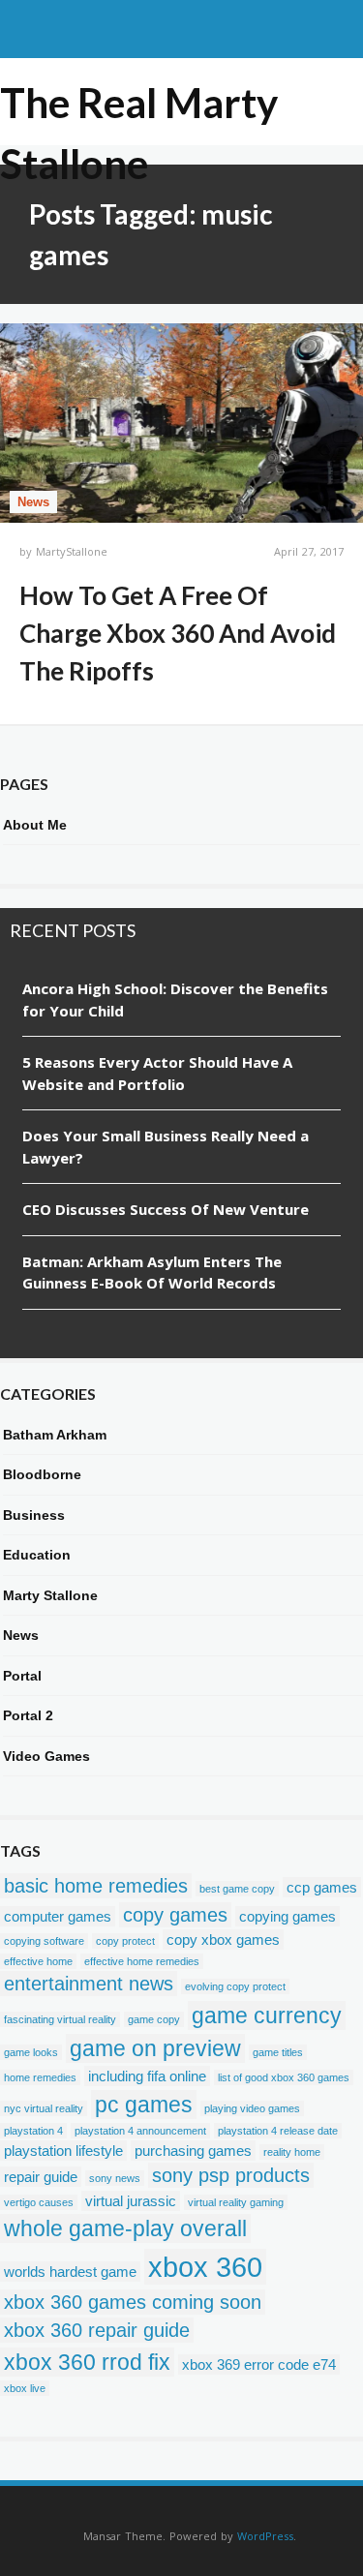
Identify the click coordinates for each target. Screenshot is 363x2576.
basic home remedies (96, 1886)
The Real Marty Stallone (139, 105)
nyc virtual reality (44, 2108)
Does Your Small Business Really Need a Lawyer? (166, 1147)
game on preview (155, 2048)
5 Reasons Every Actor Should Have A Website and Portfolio (157, 1073)
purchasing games (193, 2151)
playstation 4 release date (278, 2131)
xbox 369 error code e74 (259, 2364)
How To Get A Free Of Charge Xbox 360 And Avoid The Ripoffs (178, 633)
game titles (278, 2052)
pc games (144, 2105)
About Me (35, 825)
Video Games (46, 1756)
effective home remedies (142, 1961)
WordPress (265, 2536)
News (33, 502)
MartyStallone (72, 551)
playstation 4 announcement (140, 2131)
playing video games (252, 2108)
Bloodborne (42, 1474)
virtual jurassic (131, 2201)
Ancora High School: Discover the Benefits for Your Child (175, 1000)
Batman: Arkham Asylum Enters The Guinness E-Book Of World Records (152, 1273)
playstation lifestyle (63, 2151)
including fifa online (147, 2076)
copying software (44, 1941)
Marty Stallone (50, 1595)
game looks (31, 2052)
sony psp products (231, 2175)
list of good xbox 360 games (284, 2077)
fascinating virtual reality (60, 2019)
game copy (154, 2019)
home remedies (40, 2077)
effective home (38, 1961)
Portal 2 (28, 1715)
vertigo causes (39, 2202)
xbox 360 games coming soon (133, 2302)
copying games (287, 1916)
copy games (175, 1915)
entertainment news (89, 1984)
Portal (22, 1676)
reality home (292, 2152)
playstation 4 (33, 2131)
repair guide (41, 2177)
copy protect (125, 1941)
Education (37, 1555)
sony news (115, 2178)
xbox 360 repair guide (97, 2330)
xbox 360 (205, 2267)
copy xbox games (223, 1940)
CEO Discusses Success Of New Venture (166, 1209)
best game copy (237, 1889)
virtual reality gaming (236, 2202)
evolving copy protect (235, 1986)
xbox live (25, 2388)
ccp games (322, 1887)
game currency (267, 2015)
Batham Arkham (55, 1435)
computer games (58, 1916)
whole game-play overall (125, 2228)
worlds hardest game (70, 2272)
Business (34, 1515)
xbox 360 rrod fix (87, 2362)
